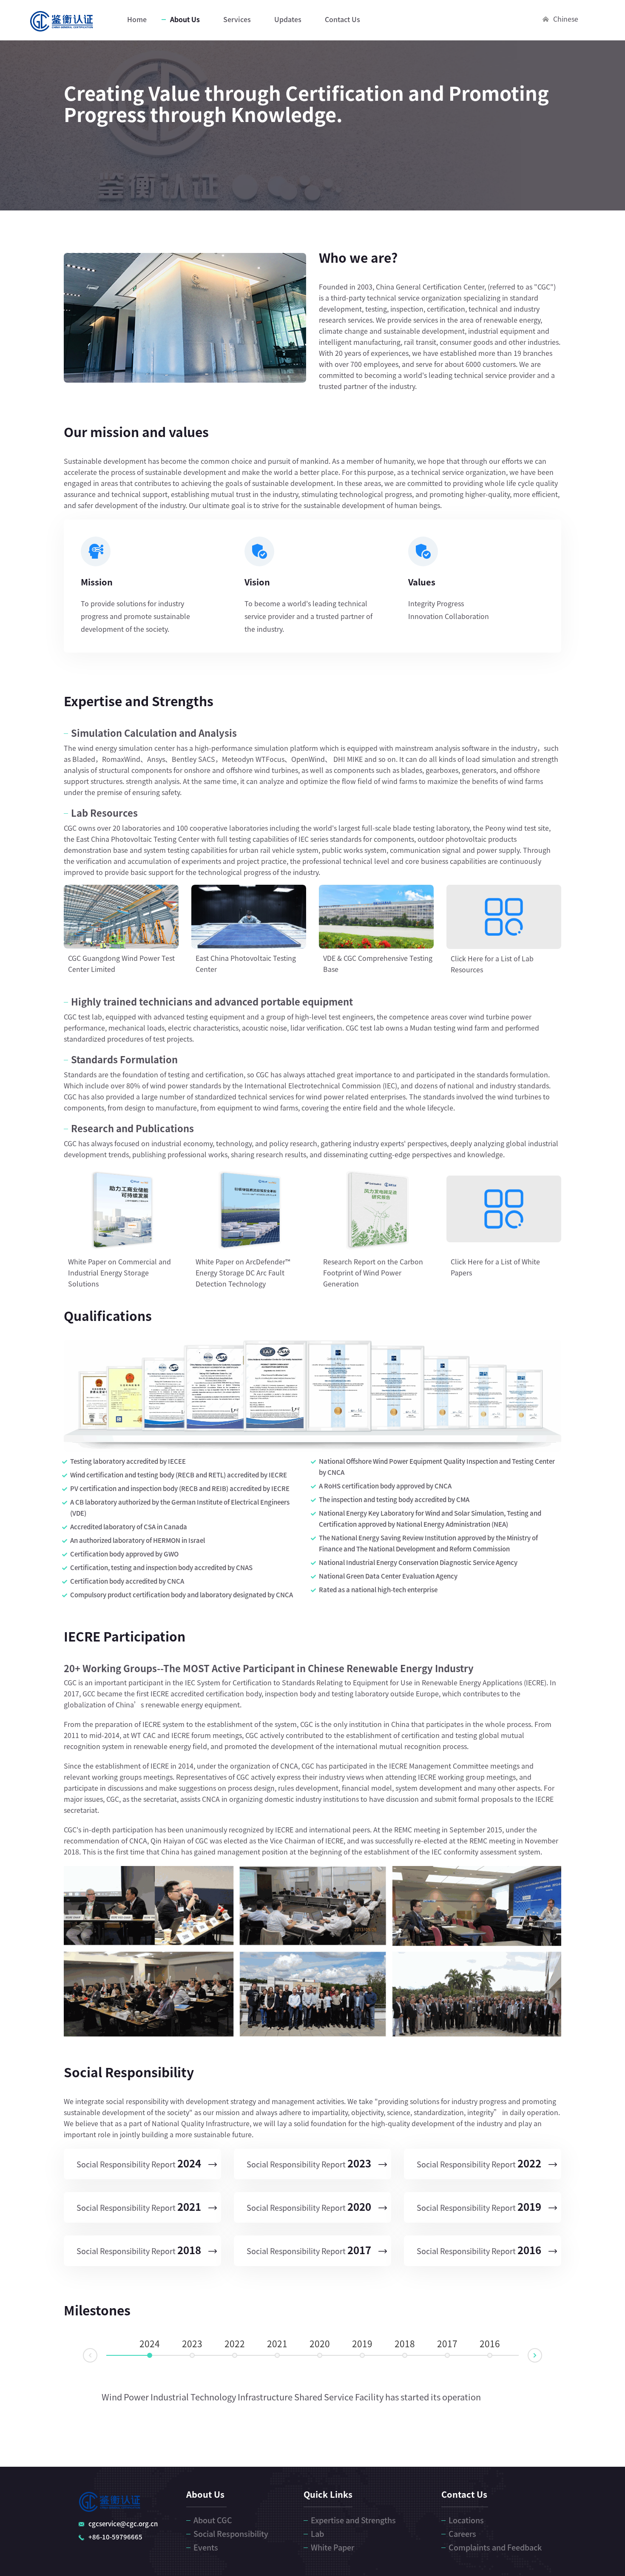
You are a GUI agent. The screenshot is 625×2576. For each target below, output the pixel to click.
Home (137, 20)
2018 (405, 2344)
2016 (490, 2344)
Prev (83, 2356)
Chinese (566, 19)
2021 (277, 2344)
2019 (362, 2344)
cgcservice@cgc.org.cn (123, 2524)
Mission (97, 582)
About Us (185, 20)
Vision (257, 582)
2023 (192, 2344)
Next (542, 2354)
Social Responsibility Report (139, 2164)
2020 (320, 2344)
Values (422, 582)
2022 (235, 2344)
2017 (447, 2344)
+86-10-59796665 (115, 2537)
